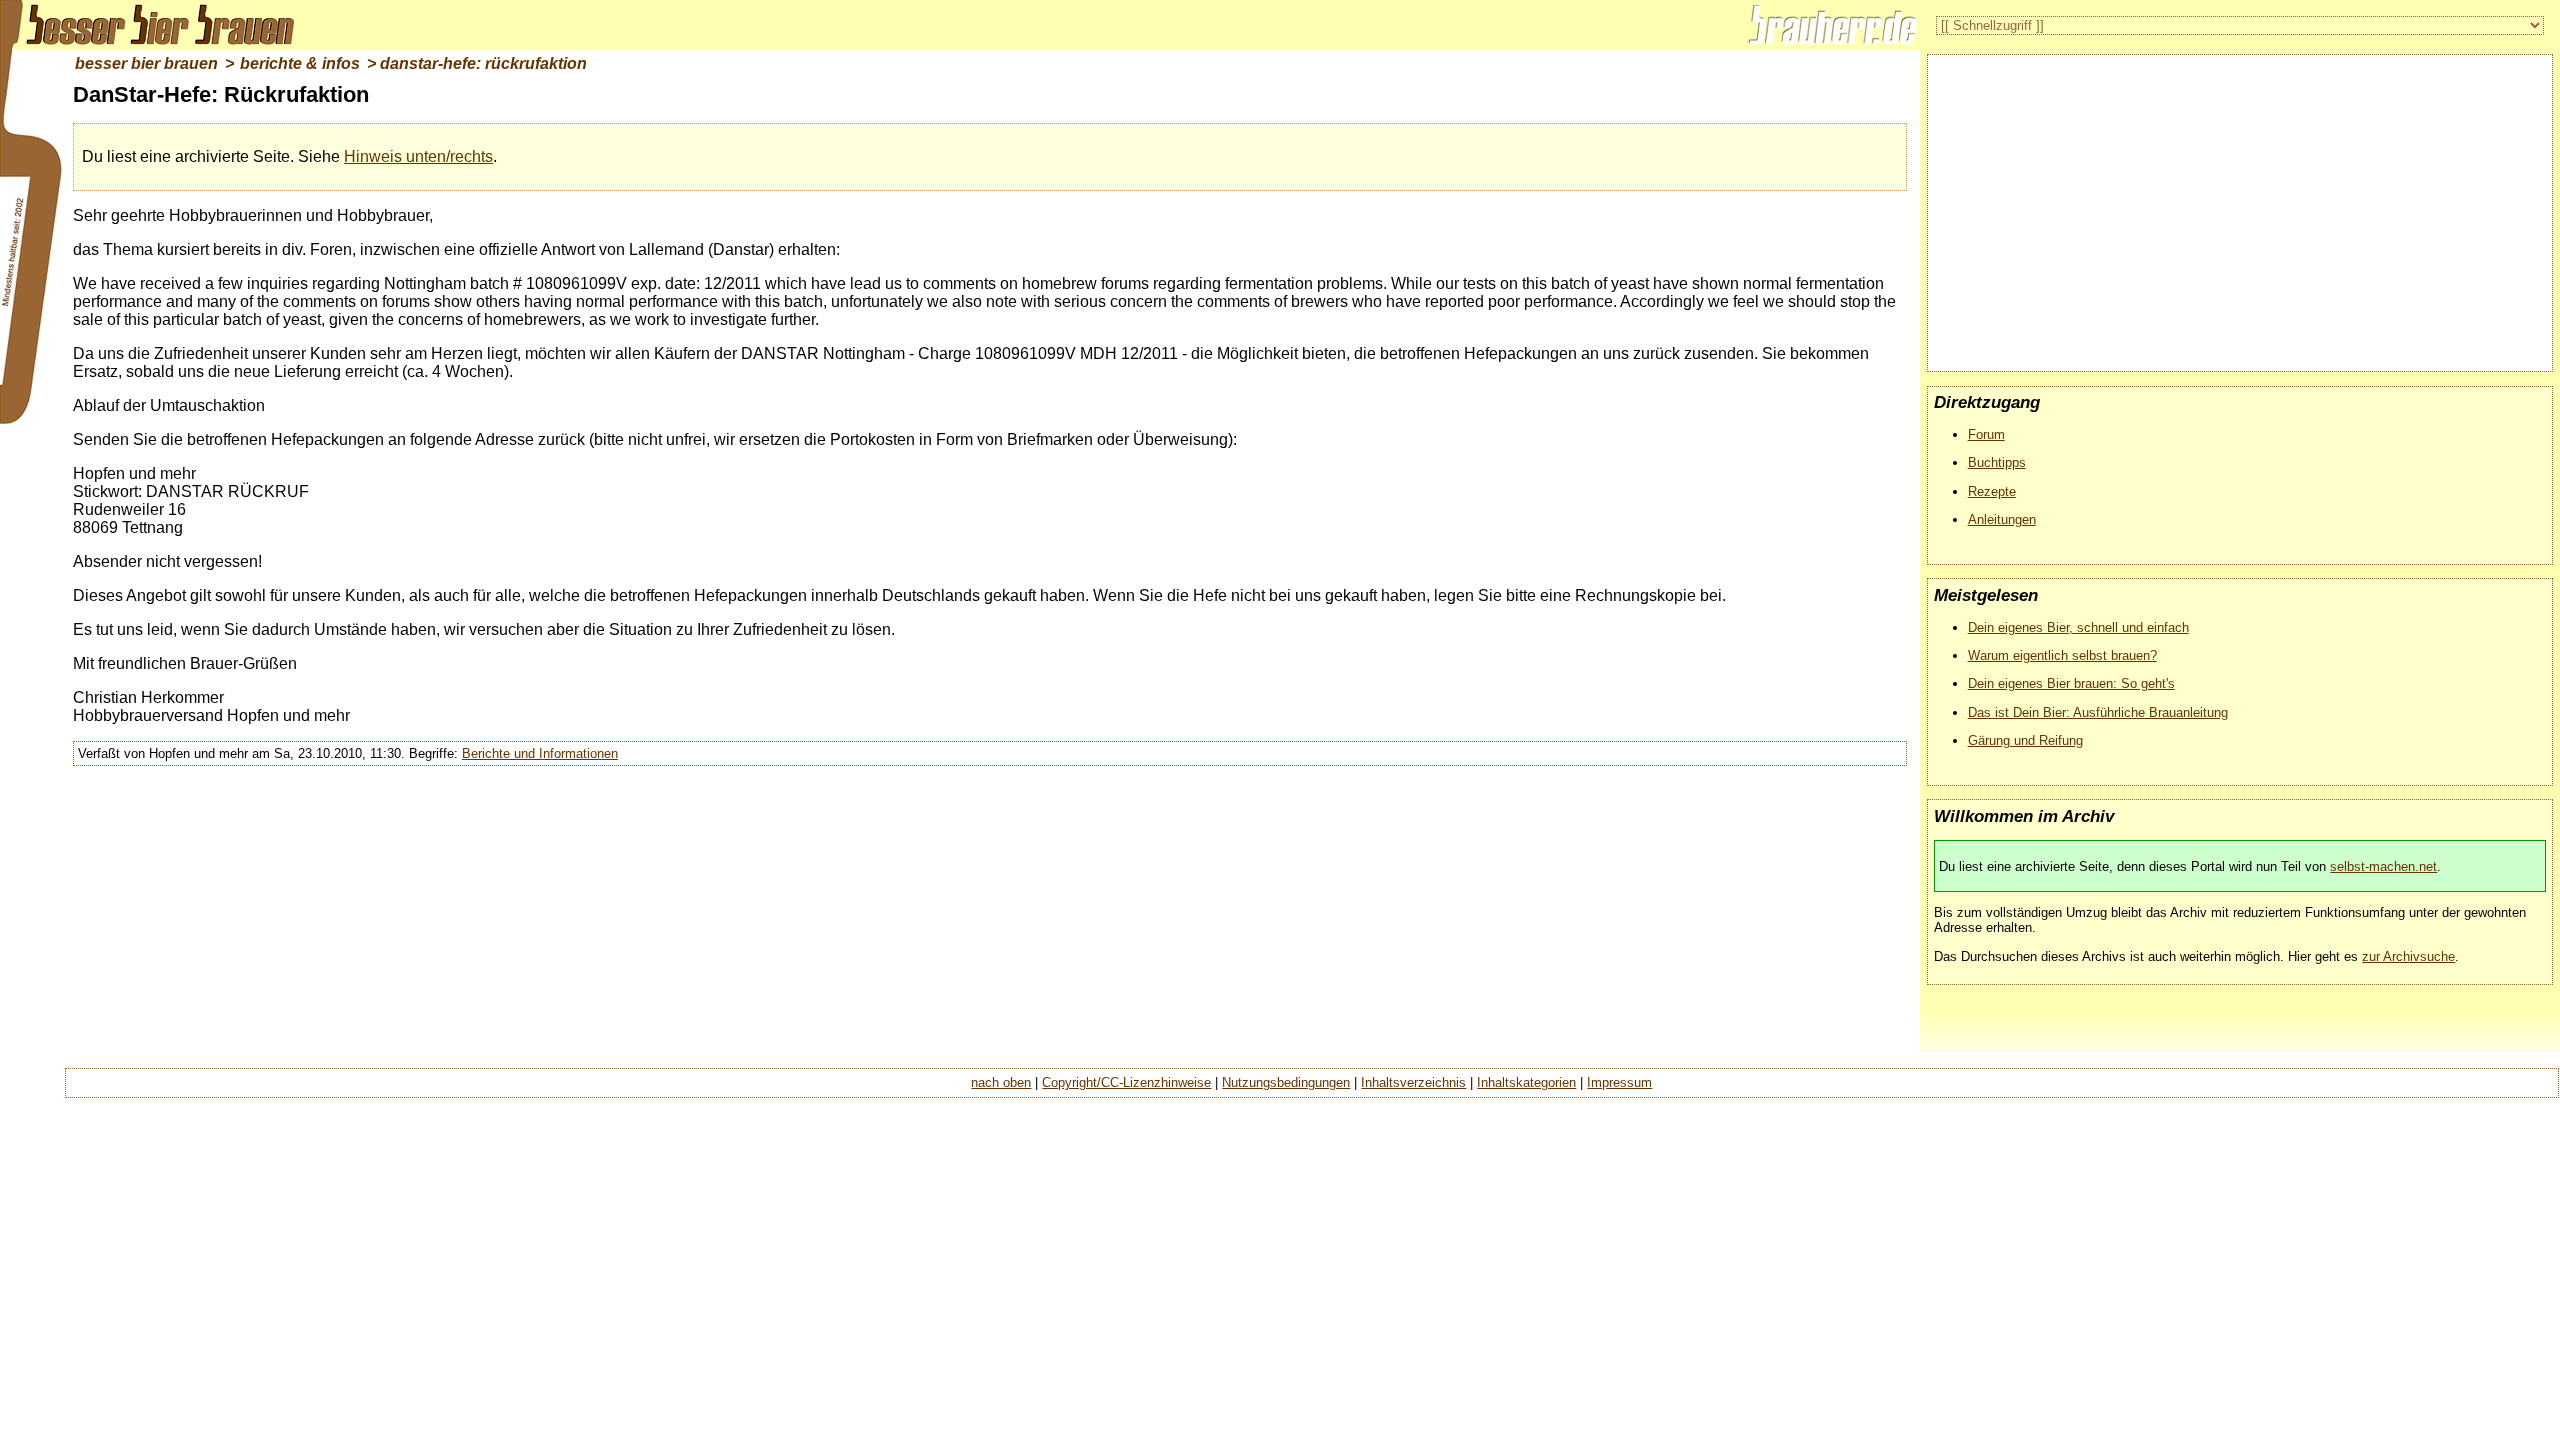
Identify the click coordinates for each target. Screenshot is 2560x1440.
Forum (1986, 434)
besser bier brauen (146, 63)
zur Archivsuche (2408, 956)
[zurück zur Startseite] (150, 25)
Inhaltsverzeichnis (1413, 1082)
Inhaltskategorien (1526, 1082)
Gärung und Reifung (2025, 740)
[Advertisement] (2240, 205)
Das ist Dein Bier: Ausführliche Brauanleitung (2098, 712)
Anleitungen (2002, 519)
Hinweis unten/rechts (418, 156)
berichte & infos (300, 63)
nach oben (1001, 1082)
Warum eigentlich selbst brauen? (2062, 655)
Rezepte (1992, 491)
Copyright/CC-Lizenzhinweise (1126, 1082)
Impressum (1619, 1082)
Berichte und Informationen (540, 753)
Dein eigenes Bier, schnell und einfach (2078, 627)
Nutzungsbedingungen (1286, 1082)
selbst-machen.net (2383, 866)
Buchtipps (1997, 462)
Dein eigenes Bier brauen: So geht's (2071, 683)
